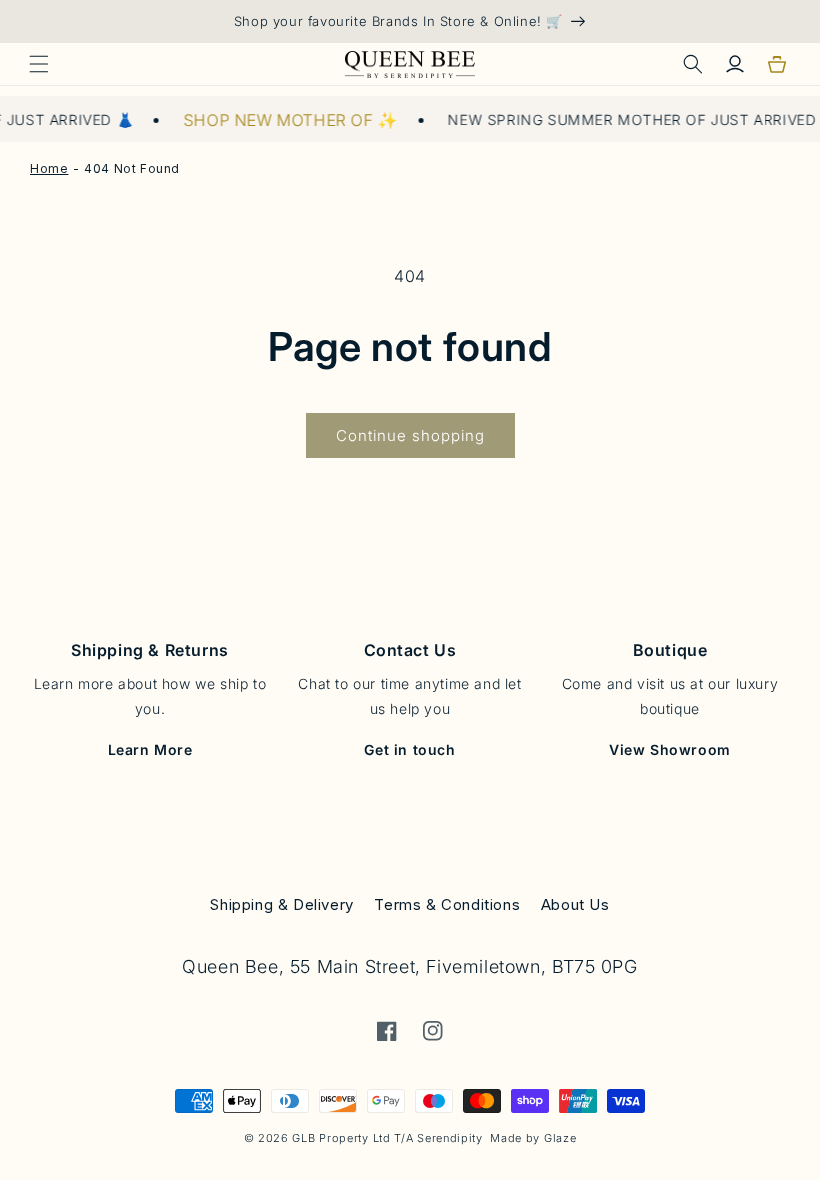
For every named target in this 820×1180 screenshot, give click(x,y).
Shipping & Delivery (281, 904)
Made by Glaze (533, 1138)
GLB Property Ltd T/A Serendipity (387, 1138)
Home (49, 168)
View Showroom (670, 749)
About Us (575, 904)
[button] (39, 64)
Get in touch (409, 749)
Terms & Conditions (447, 904)
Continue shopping (410, 435)
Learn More (150, 749)
